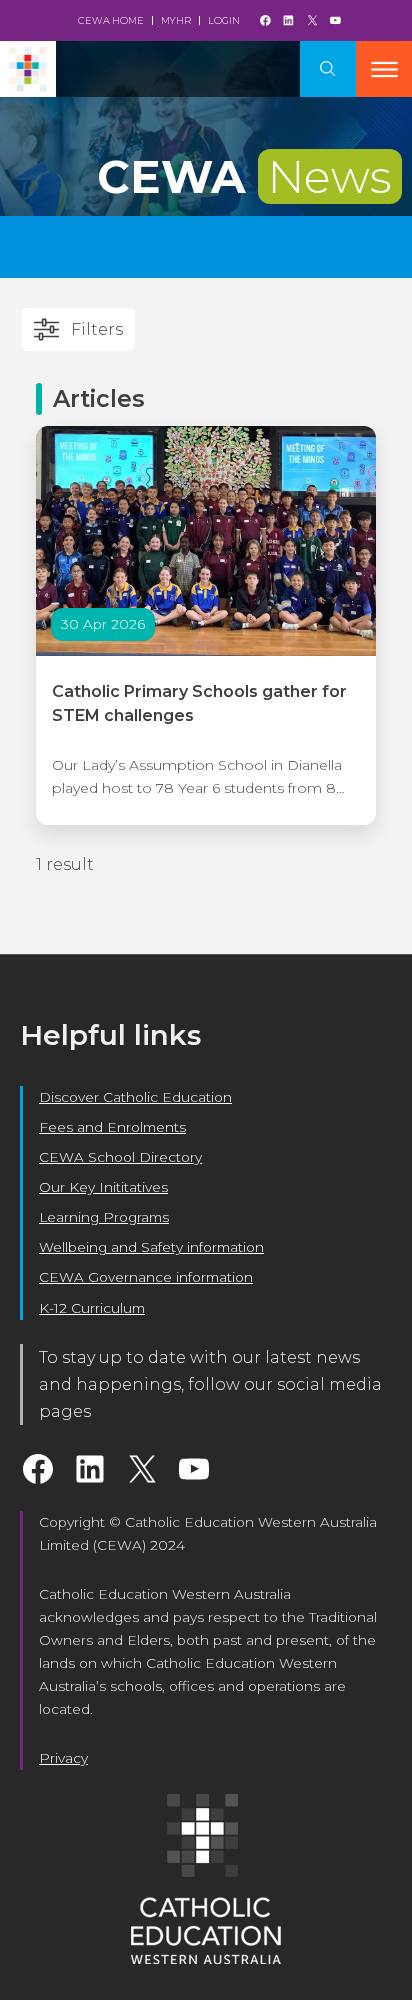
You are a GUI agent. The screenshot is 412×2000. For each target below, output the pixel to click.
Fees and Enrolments (112, 1127)
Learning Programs (104, 1217)
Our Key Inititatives (103, 1187)
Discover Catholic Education (135, 1097)
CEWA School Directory (120, 1157)
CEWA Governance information (146, 1277)
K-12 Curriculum (92, 1308)
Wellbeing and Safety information (151, 1247)
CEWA (244, 176)
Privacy (63, 1758)
